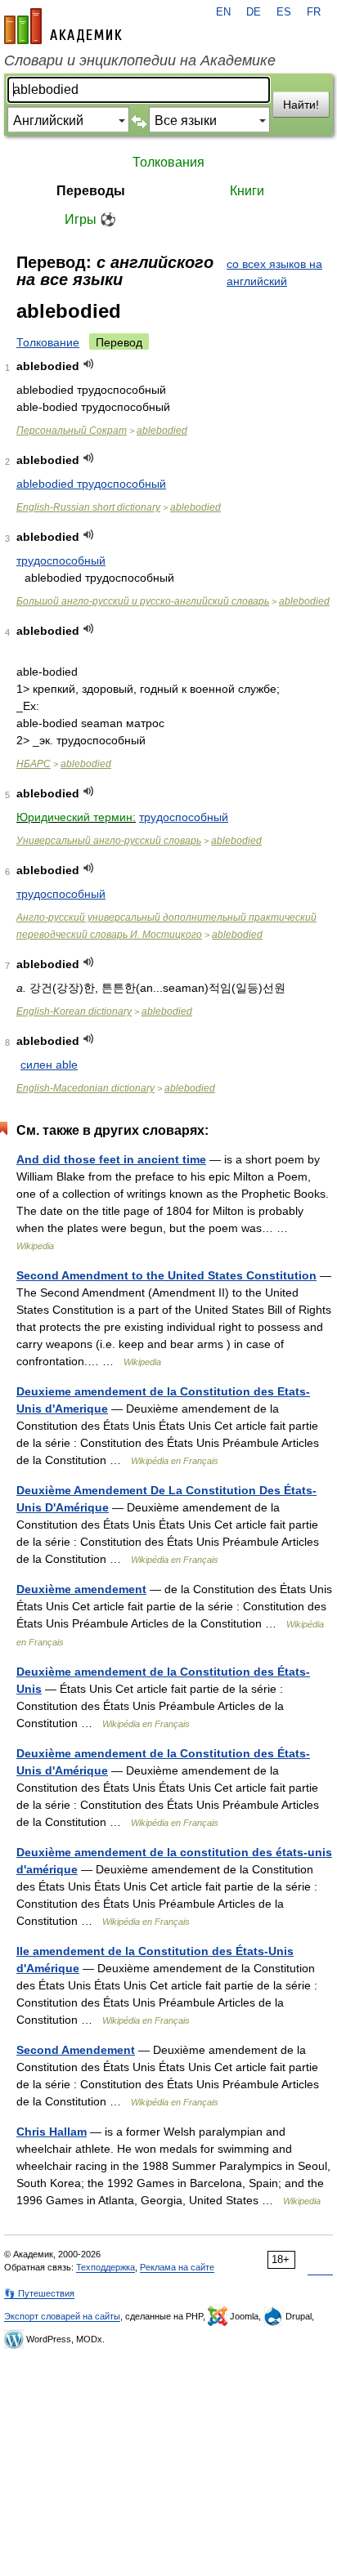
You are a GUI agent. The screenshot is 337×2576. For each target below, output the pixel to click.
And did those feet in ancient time (111, 1159)
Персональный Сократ (72, 431)
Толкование (48, 342)
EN (223, 12)
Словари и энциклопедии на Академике (140, 60)
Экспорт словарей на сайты (62, 2316)
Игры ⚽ (90, 219)
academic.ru (63, 26)
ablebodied (162, 431)
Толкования (168, 162)
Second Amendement (76, 2050)
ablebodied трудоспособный (91, 484)
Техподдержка (106, 2267)
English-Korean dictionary (74, 1011)
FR (314, 12)
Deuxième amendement (81, 1589)
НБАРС (34, 764)
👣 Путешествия (39, 2293)
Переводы (91, 191)
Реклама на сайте (177, 2267)
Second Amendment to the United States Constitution (166, 1275)
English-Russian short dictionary (88, 507)
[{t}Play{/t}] (89, 364)
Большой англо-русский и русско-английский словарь (143, 601)
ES (284, 12)
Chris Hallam (52, 2132)
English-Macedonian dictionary (85, 1088)
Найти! (301, 105)
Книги (247, 191)
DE (254, 12)
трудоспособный (61, 560)
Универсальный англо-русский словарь (109, 841)
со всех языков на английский (274, 272)
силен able (49, 1065)
